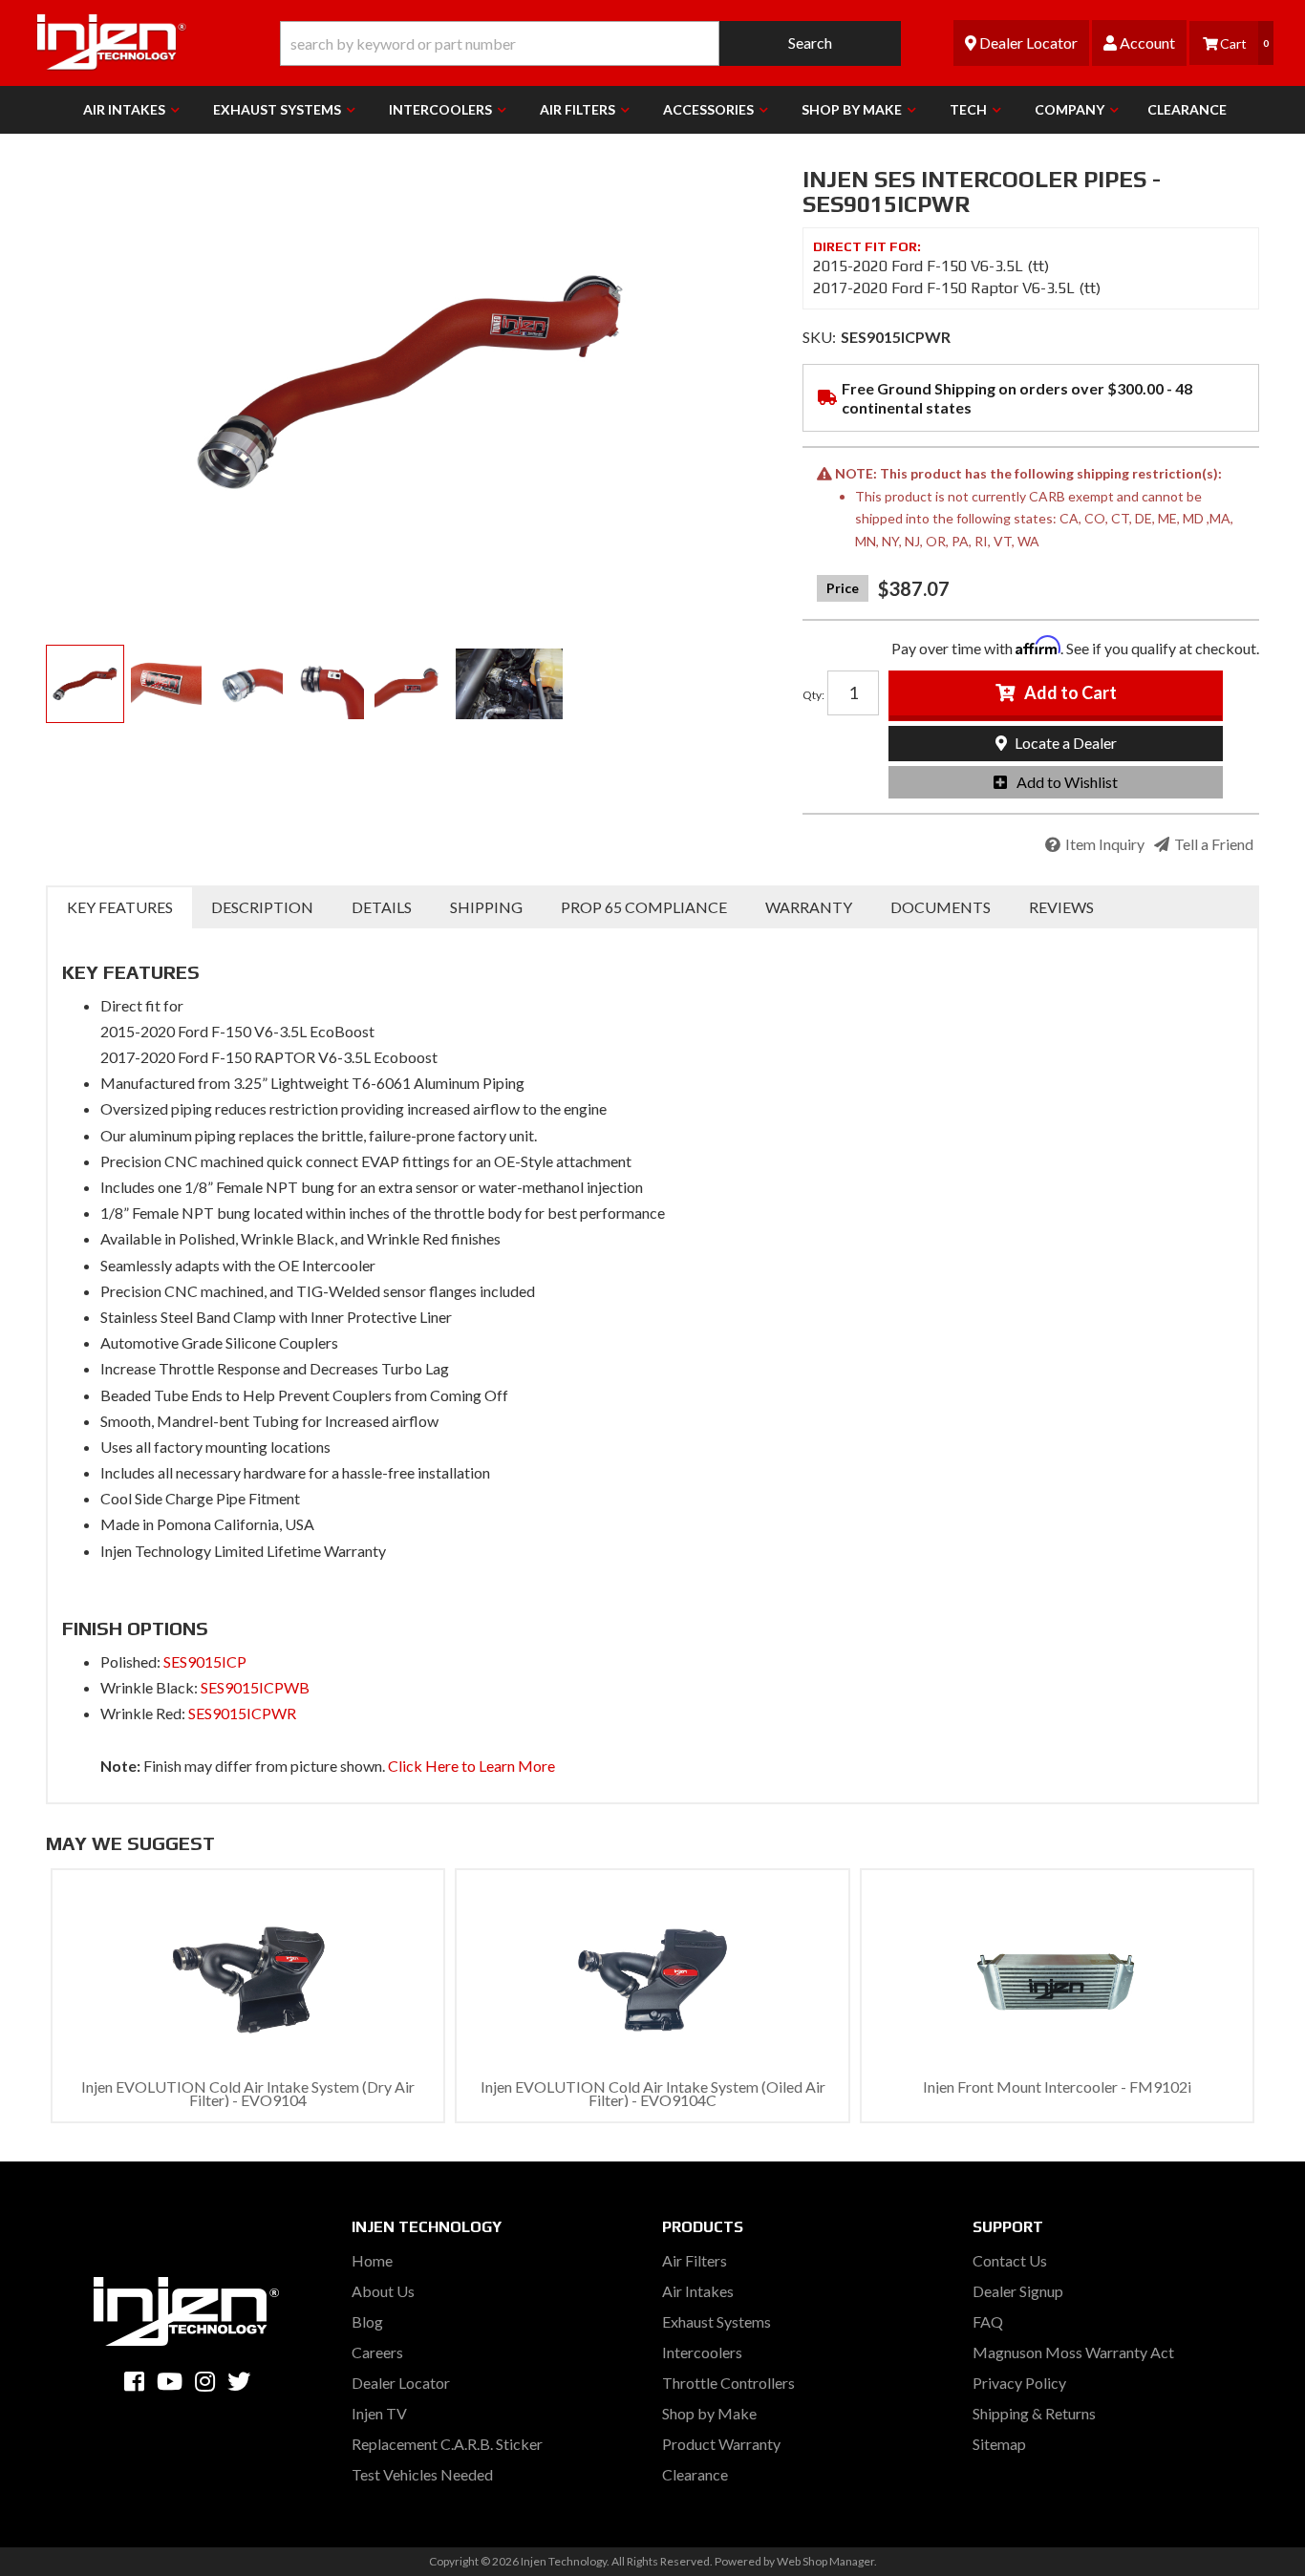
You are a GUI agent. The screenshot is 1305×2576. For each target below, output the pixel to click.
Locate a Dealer (1064, 743)
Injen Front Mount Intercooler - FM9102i (1057, 2086)
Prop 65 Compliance (644, 907)
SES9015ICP (205, 1661)
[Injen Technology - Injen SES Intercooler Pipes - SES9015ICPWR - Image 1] (85, 684)
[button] (590, 43)
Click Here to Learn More (471, 1766)
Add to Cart (1070, 692)
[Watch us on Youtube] (170, 2381)
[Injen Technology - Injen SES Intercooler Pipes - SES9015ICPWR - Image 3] (247, 684)
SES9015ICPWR (242, 1713)
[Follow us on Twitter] (239, 2381)
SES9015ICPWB (255, 1687)
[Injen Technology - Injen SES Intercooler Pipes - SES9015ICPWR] (410, 382)
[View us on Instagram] (205, 2381)
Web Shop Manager (825, 2561)
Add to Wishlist (1067, 782)
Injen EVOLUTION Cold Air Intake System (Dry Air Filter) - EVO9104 (248, 2093)
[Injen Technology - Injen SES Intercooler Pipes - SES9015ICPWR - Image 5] (410, 684)
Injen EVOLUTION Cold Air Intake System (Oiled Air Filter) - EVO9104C (653, 2093)
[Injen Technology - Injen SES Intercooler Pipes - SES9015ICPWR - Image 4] (329, 684)
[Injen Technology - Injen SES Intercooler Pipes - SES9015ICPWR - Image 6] (509, 684)
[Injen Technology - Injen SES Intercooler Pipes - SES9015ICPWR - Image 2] (166, 684)
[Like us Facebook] (134, 2381)
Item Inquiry (1105, 844)
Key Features (120, 907)
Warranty (809, 907)
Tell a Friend (1214, 844)
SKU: (819, 337)
